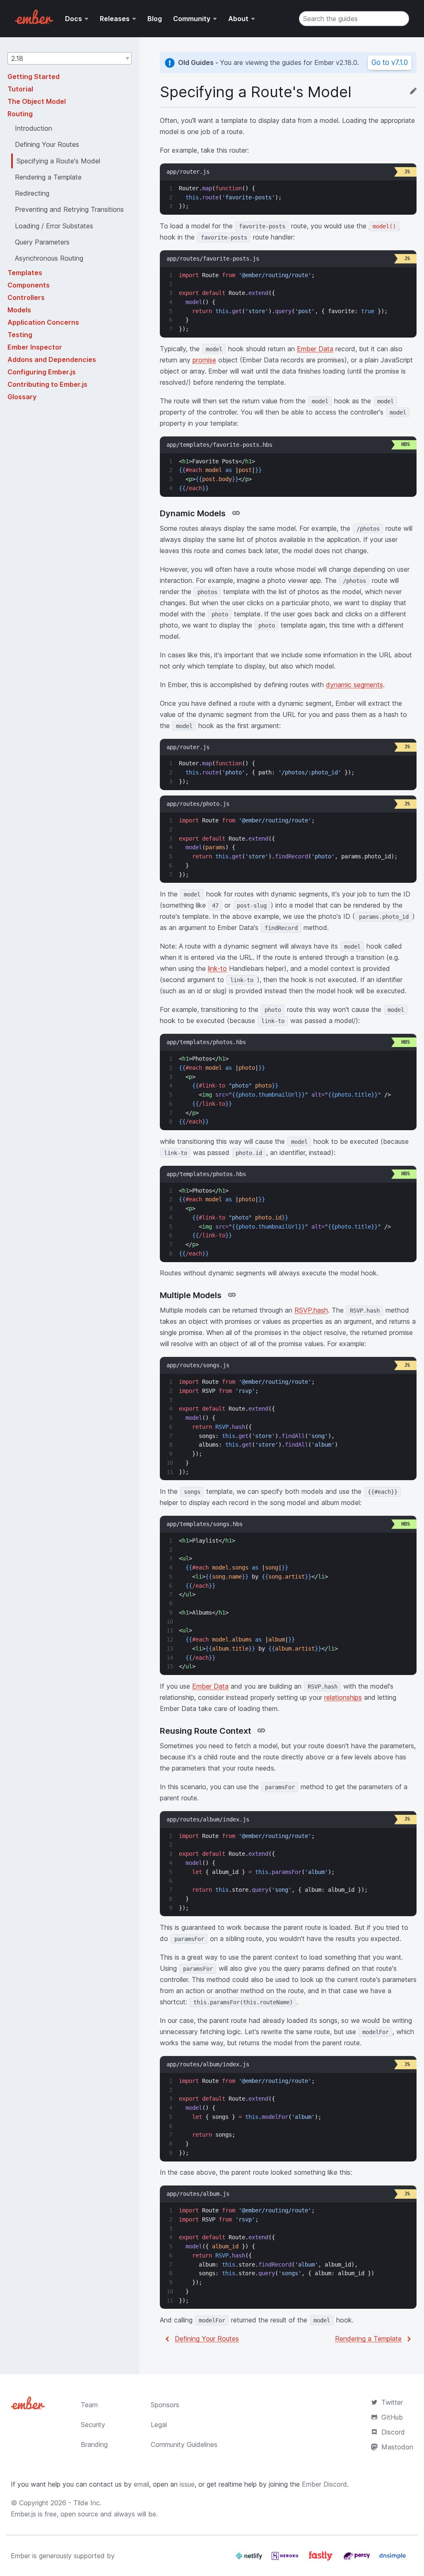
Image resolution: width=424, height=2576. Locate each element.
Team (89, 2405)
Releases (115, 19)
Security (93, 2425)
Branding (94, 2444)
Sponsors (165, 2405)
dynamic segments (354, 685)
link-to (217, 968)
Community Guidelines (184, 2444)
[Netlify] (250, 2559)
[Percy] (358, 2559)
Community (192, 19)
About (238, 19)
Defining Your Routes (207, 2339)
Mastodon (397, 2447)
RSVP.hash (311, 1310)
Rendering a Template (368, 2339)
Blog (155, 19)
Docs (73, 19)
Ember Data (315, 349)
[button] (70, 58)
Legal (159, 2425)
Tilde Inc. (87, 2503)
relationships (343, 1697)
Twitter (392, 2402)
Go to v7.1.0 (390, 62)
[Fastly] (322, 2559)
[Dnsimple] (393, 2559)
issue (187, 2484)
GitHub (392, 2417)
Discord (393, 2432)
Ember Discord (324, 2484)
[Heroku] (286, 2559)
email (141, 2484)
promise (204, 360)
